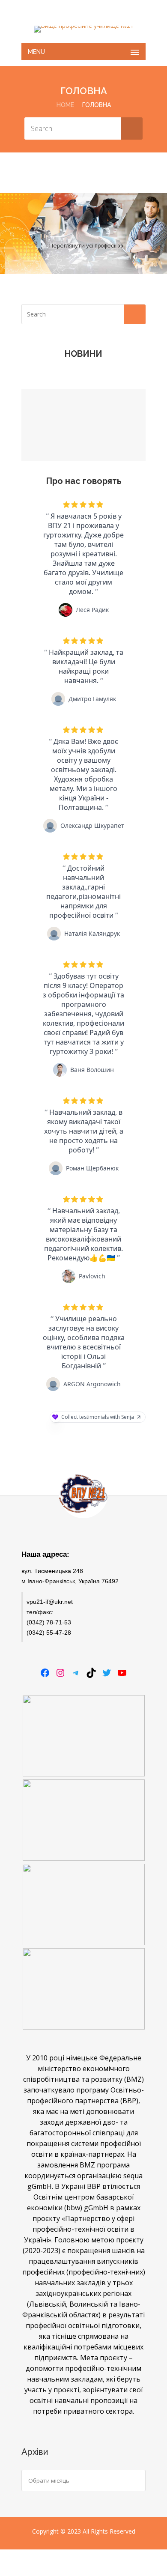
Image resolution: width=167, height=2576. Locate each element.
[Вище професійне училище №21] (83, 29)
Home (65, 105)
